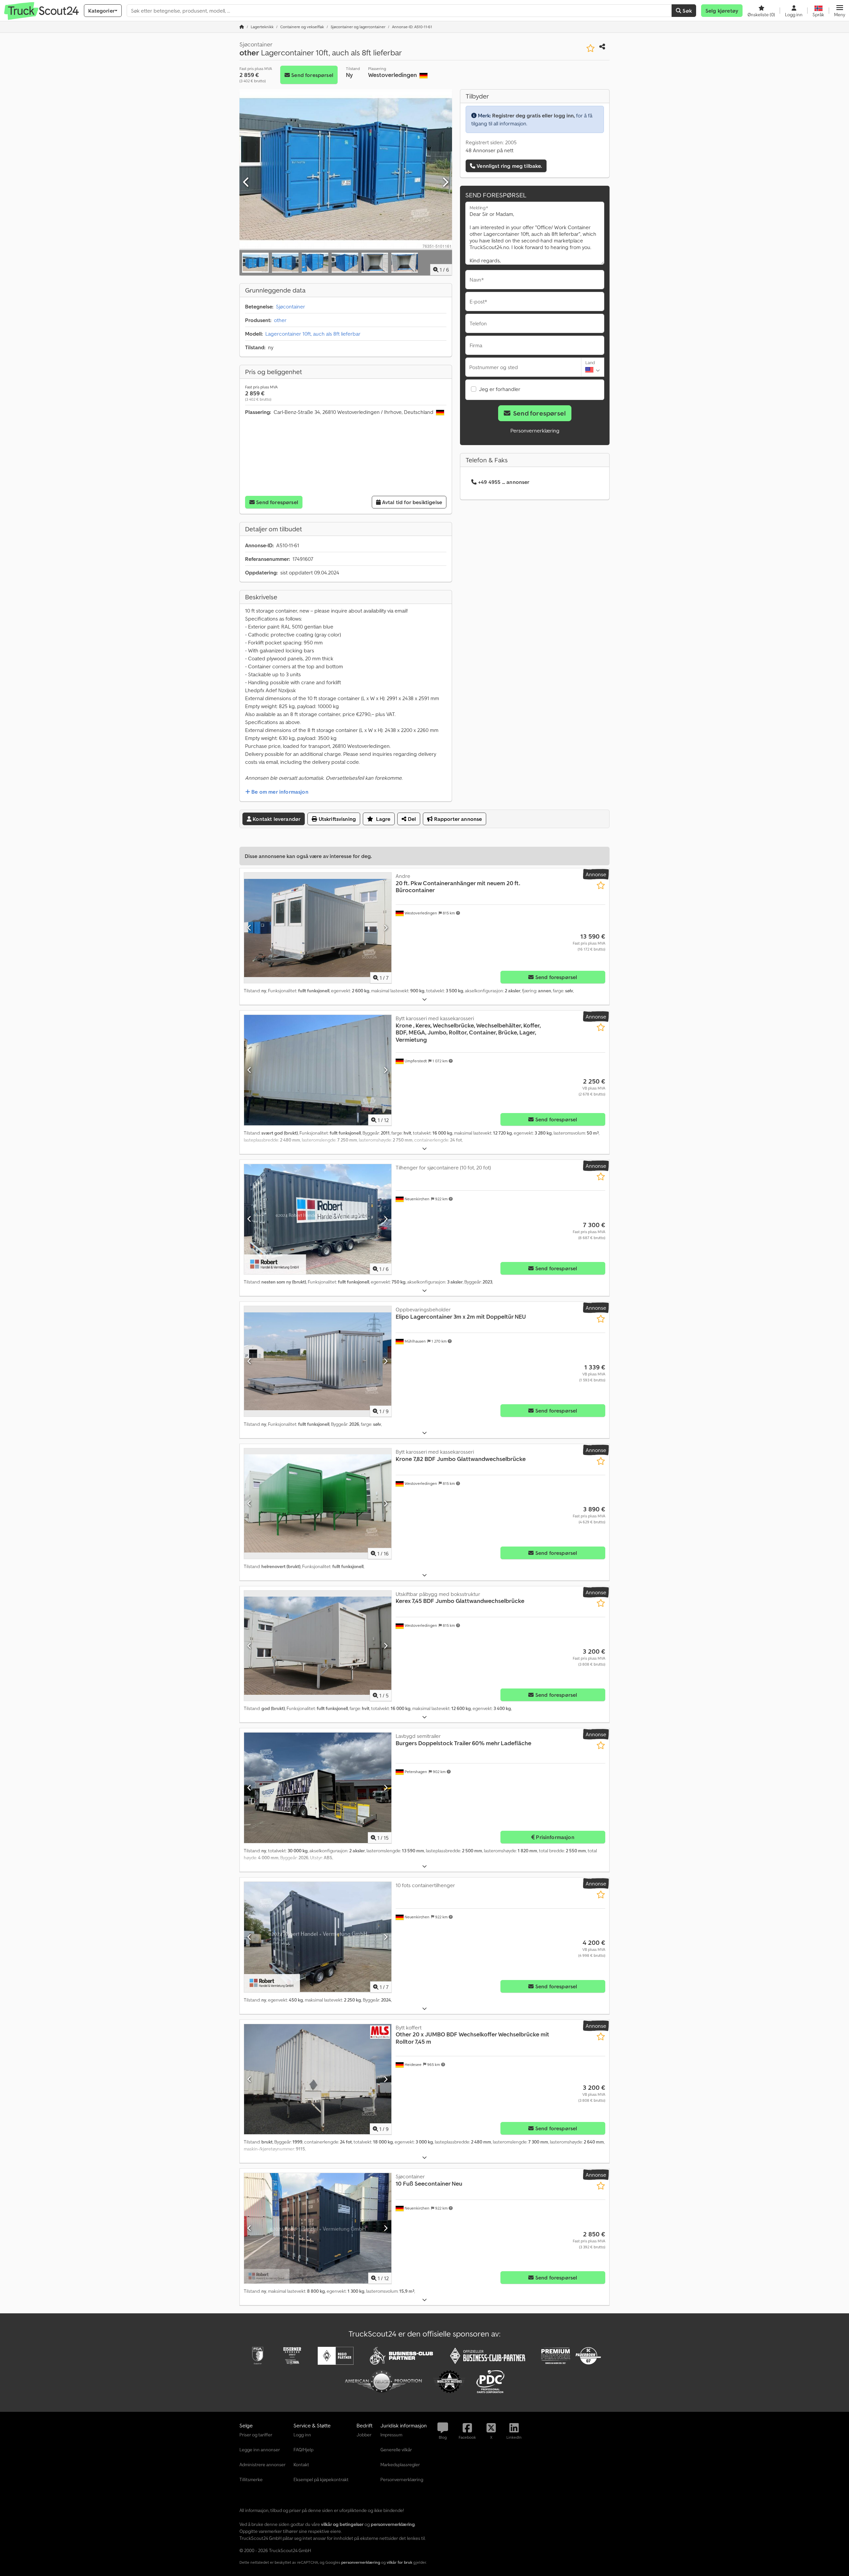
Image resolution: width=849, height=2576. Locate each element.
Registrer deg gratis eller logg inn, (533, 115)
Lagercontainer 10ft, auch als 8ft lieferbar (313, 334)
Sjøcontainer (291, 306)
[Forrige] (246, 182)
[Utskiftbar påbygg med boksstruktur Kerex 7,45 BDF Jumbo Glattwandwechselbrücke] (318, 1646)
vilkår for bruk (399, 2562)
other (280, 320)
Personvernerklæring (535, 430)
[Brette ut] (424, 999)
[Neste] (445, 182)
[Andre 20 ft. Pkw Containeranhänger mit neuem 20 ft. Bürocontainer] (318, 928)
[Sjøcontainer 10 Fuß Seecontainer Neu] (318, 2228)
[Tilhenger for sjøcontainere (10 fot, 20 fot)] (318, 1219)
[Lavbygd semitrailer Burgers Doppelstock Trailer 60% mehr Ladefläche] (318, 1788)
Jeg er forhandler (500, 389)
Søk (686, 11)
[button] (840, 11)
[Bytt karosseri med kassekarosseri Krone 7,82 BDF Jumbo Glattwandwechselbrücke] (318, 1504)
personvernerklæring (361, 2562)
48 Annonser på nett (490, 150)
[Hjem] (242, 27)
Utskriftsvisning (336, 819)
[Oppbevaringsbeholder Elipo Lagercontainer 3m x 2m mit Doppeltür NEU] (318, 1361)
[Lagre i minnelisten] (590, 48)
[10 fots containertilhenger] (318, 1937)
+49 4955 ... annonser (504, 482)
